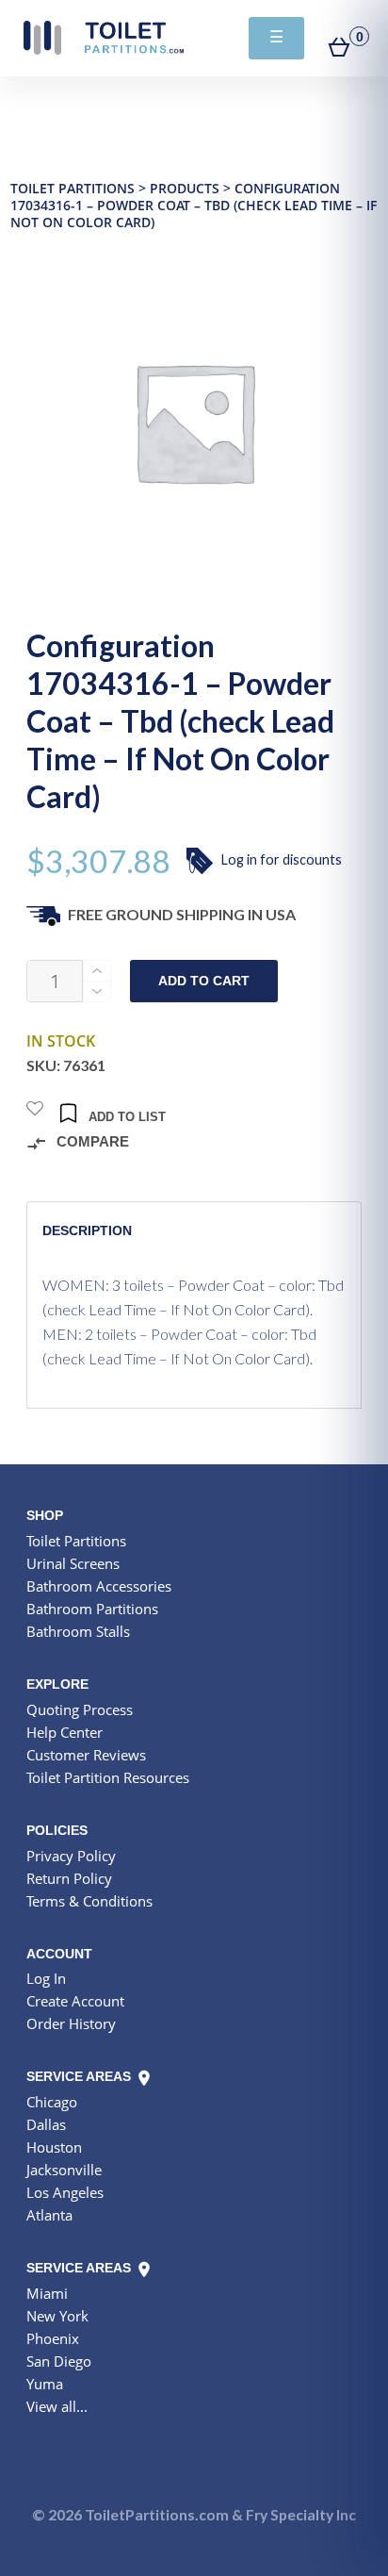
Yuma (45, 2384)
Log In (46, 1978)
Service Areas (81, 2076)
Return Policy (69, 1878)
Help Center (65, 1732)
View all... (57, 2406)
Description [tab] (87, 1230)
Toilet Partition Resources (108, 1777)
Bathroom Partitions (92, 1609)
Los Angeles (65, 2192)
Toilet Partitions (104, 38)
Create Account (75, 2001)
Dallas (46, 2124)
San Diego (59, 2361)
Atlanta (49, 2215)
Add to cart (204, 981)
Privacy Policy (71, 1856)
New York (57, 2316)
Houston (54, 2147)
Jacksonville (64, 2170)
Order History (71, 2023)
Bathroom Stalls (78, 1631)
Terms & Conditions (89, 1901)
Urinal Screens (73, 1563)
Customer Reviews (86, 1755)
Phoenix (53, 2338)
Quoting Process (80, 1709)
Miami (47, 2293)
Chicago (52, 2102)
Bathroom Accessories (99, 1586)
